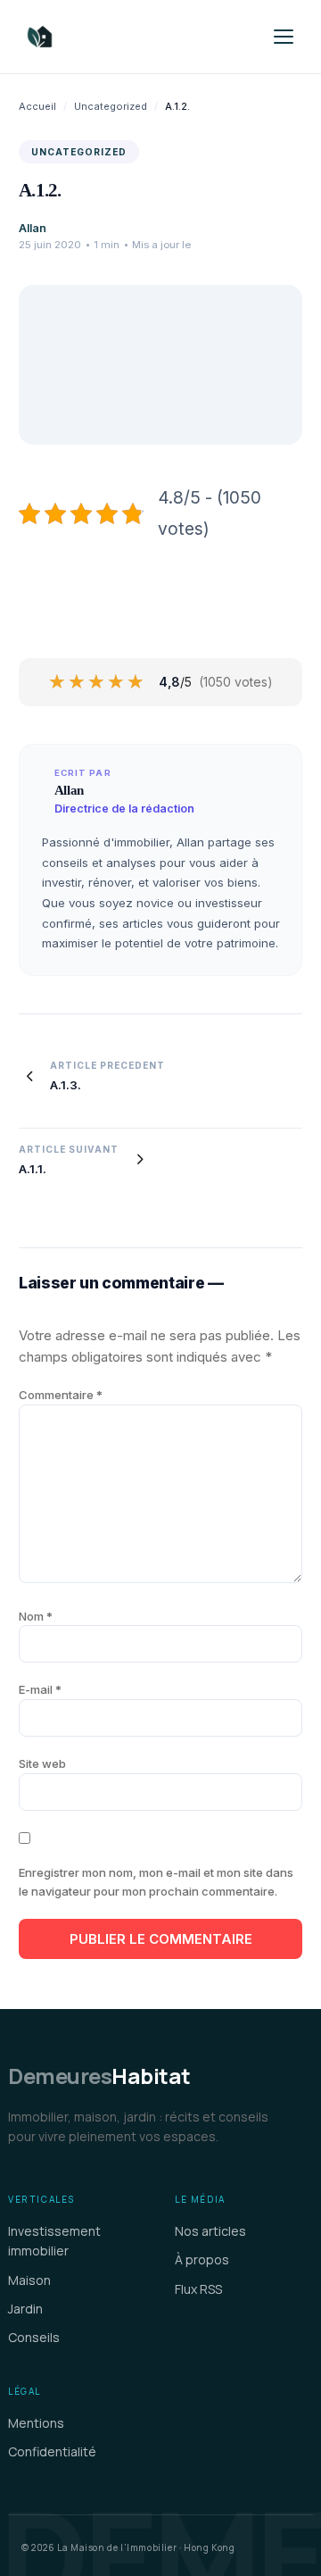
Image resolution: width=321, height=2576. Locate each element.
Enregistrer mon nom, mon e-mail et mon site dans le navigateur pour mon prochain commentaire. (156, 1882)
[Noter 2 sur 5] (78, 682)
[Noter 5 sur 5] (136, 682)
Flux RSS (198, 2289)
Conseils (34, 2337)
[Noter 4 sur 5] (117, 682)
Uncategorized (111, 106)
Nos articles (210, 2231)
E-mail (40, 1689)
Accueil (37, 106)
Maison (29, 2280)
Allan (33, 228)
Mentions (36, 2423)
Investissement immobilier (54, 2241)
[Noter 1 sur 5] (58, 682)
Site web (42, 1763)
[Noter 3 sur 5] (97, 682)
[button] (284, 37)
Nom (36, 1616)
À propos (202, 2259)
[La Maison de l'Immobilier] (137, 37)
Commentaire (61, 1395)
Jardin (25, 2309)
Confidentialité (52, 2451)
